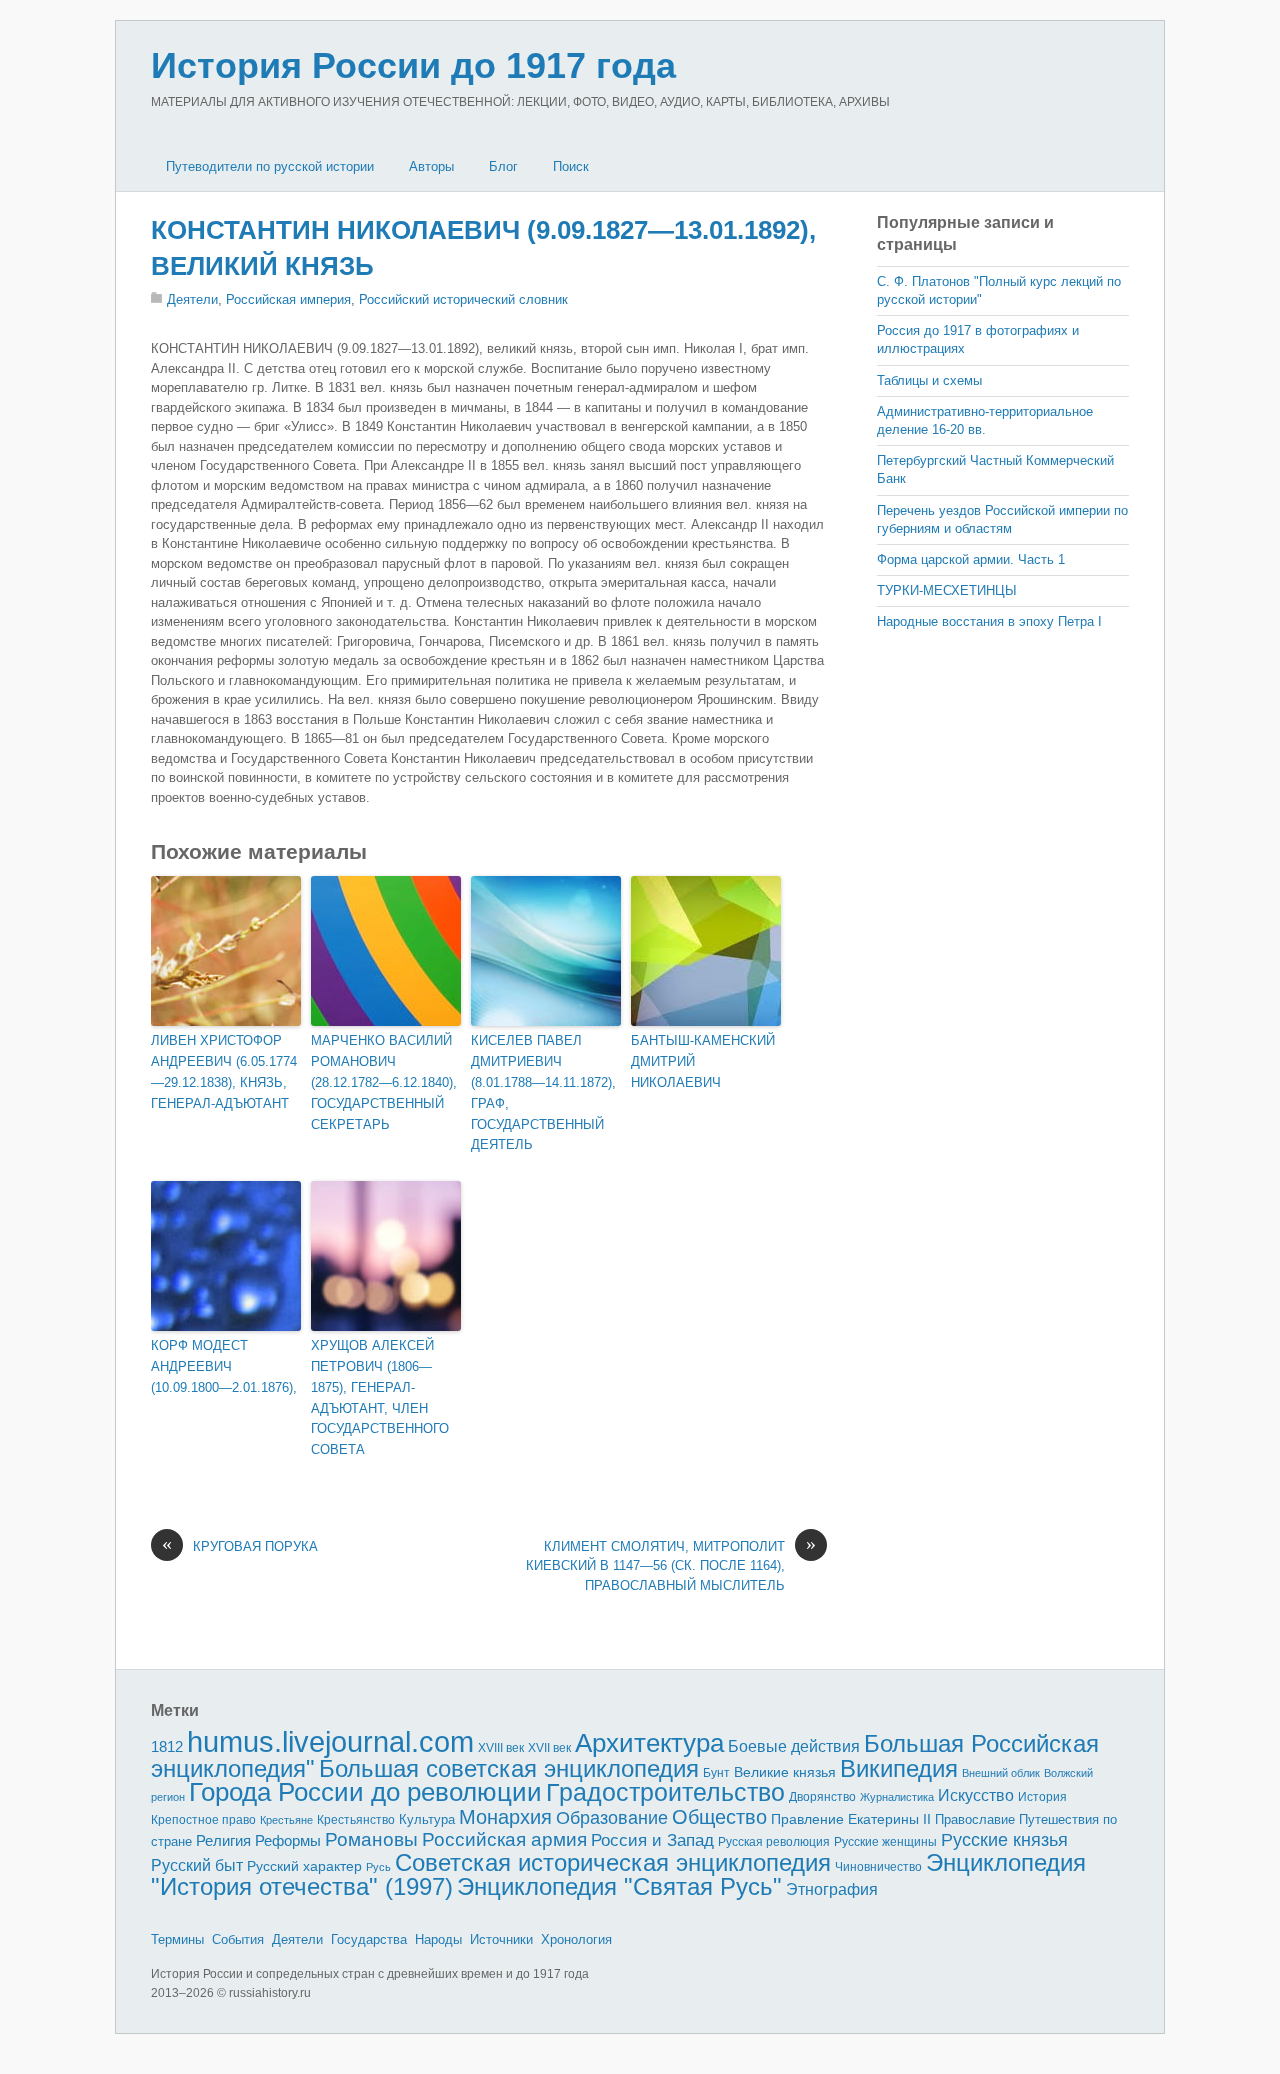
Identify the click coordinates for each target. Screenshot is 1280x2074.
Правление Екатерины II (851, 1819)
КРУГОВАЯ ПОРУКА (240, 1545)
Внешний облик (1001, 1773)
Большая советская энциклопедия (509, 1768)
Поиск (571, 166)
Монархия (505, 1817)
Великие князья (785, 1772)
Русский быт (197, 1865)
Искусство (976, 1795)
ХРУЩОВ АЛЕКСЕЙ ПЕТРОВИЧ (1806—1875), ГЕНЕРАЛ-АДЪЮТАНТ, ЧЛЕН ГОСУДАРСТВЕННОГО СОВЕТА (380, 1397)
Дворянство (822, 1797)
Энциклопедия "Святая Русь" (619, 1886)
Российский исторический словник (463, 299)
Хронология (576, 1939)
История (1042, 1796)
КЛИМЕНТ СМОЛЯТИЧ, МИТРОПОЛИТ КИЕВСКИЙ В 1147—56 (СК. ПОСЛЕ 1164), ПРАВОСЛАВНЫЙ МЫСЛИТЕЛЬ (671, 1565)
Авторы (431, 166)
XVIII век (501, 1748)
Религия (223, 1841)
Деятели (192, 299)
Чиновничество (878, 1867)
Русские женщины (885, 1842)
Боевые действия (794, 1746)
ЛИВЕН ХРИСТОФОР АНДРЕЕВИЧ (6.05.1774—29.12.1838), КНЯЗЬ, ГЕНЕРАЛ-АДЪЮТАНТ (224, 1071)
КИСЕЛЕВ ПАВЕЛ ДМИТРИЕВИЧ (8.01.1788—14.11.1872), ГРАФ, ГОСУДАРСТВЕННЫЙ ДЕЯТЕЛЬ (543, 1092)
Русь (378, 1867)
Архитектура (649, 1743)
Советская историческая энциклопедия (613, 1862)
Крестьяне (286, 1820)
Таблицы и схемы (929, 380)
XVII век (549, 1748)
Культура (427, 1819)
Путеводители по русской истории (270, 166)
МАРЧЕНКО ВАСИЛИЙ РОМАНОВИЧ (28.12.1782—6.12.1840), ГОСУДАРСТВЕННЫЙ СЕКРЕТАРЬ (384, 1082)
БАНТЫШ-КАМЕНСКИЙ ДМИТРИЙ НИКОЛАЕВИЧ (703, 1061)
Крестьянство (356, 1820)
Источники (501, 1939)
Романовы (371, 1839)
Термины (177, 1939)
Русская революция (774, 1842)
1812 (167, 1746)
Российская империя (288, 299)
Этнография (832, 1889)
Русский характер (304, 1866)
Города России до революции (365, 1792)
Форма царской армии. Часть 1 (971, 559)
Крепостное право (203, 1820)
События (238, 1939)
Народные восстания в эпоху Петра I (989, 621)
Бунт (716, 1773)
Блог (503, 166)
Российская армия (504, 1839)
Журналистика (897, 1797)
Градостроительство (665, 1792)
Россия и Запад (652, 1840)
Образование (612, 1818)
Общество (719, 1817)
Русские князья (1004, 1840)
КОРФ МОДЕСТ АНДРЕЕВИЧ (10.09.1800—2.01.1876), (224, 1366)
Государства (369, 1939)
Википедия (899, 1768)
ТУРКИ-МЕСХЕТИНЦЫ (947, 590)
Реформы (288, 1840)
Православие (975, 1819)
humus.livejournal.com (330, 1741)
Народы (438, 1939)
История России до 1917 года (413, 65)
